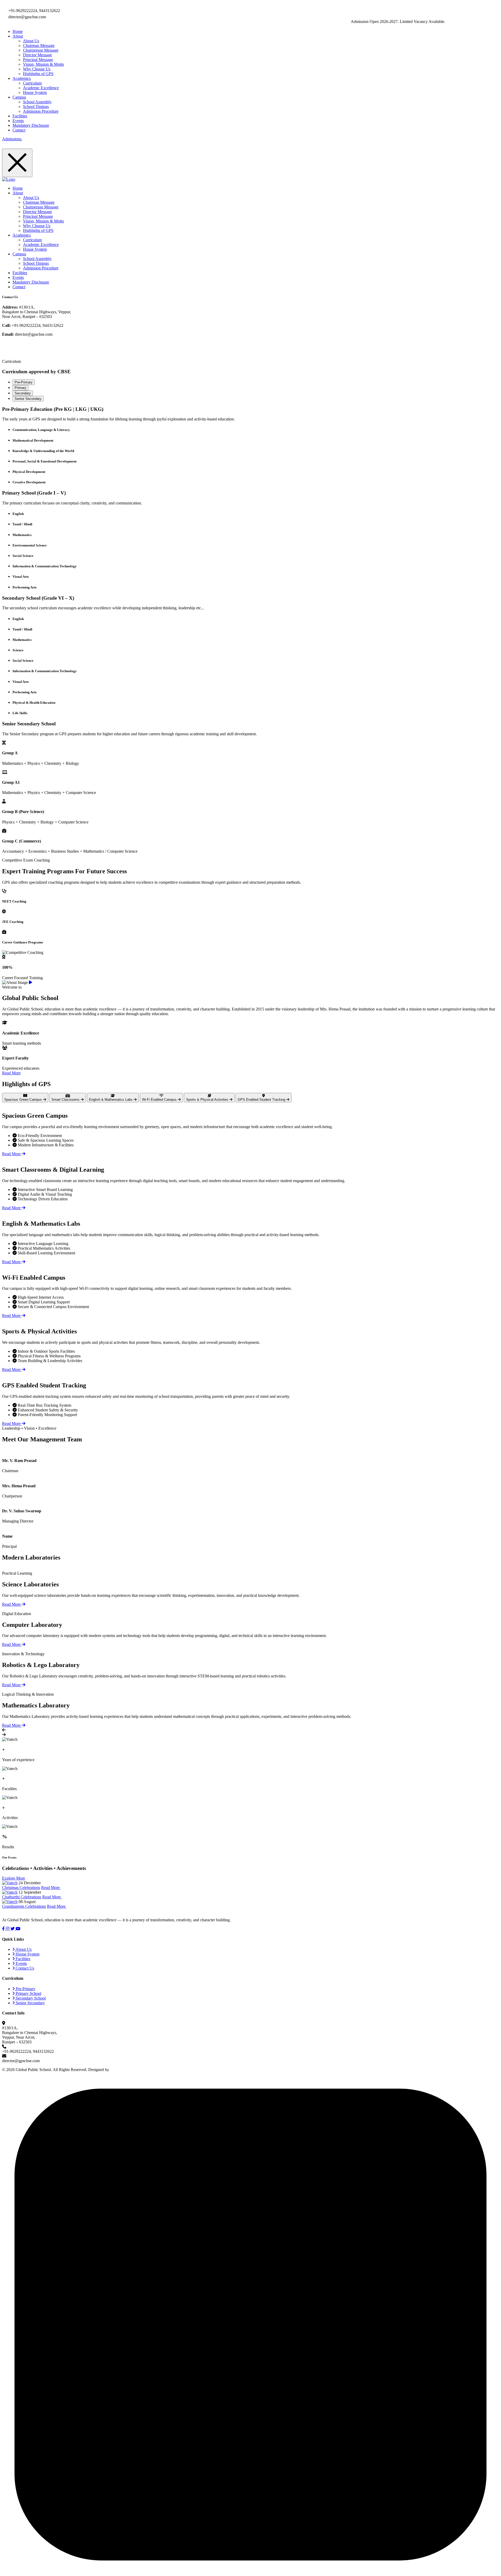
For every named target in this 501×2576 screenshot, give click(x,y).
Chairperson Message (41, 50)
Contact (19, 130)
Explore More (14, 1878)
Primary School (28, 1993)
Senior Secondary (30, 2003)
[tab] (24, 382)
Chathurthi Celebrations (22, 1897)
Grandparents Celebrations (24, 1906)
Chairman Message (39, 46)
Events (18, 121)
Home (18, 31)
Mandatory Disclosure (31, 125)
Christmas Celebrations (21, 1888)
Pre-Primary (25, 1989)
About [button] (18, 36)
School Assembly (37, 102)
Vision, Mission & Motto (43, 64)
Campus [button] (19, 97)
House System (35, 92)
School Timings (36, 107)
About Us (31, 41)
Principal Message (38, 60)
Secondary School (30, 1998)
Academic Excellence (41, 88)
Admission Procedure (41, 111)
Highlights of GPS (38, 74)
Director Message (37, 55)
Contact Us (24, 1968)
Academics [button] (22, 78)
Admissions (12, 139)
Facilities (20, 116)
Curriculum (32, 83)
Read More (11, 1073)
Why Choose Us (37, 69)
